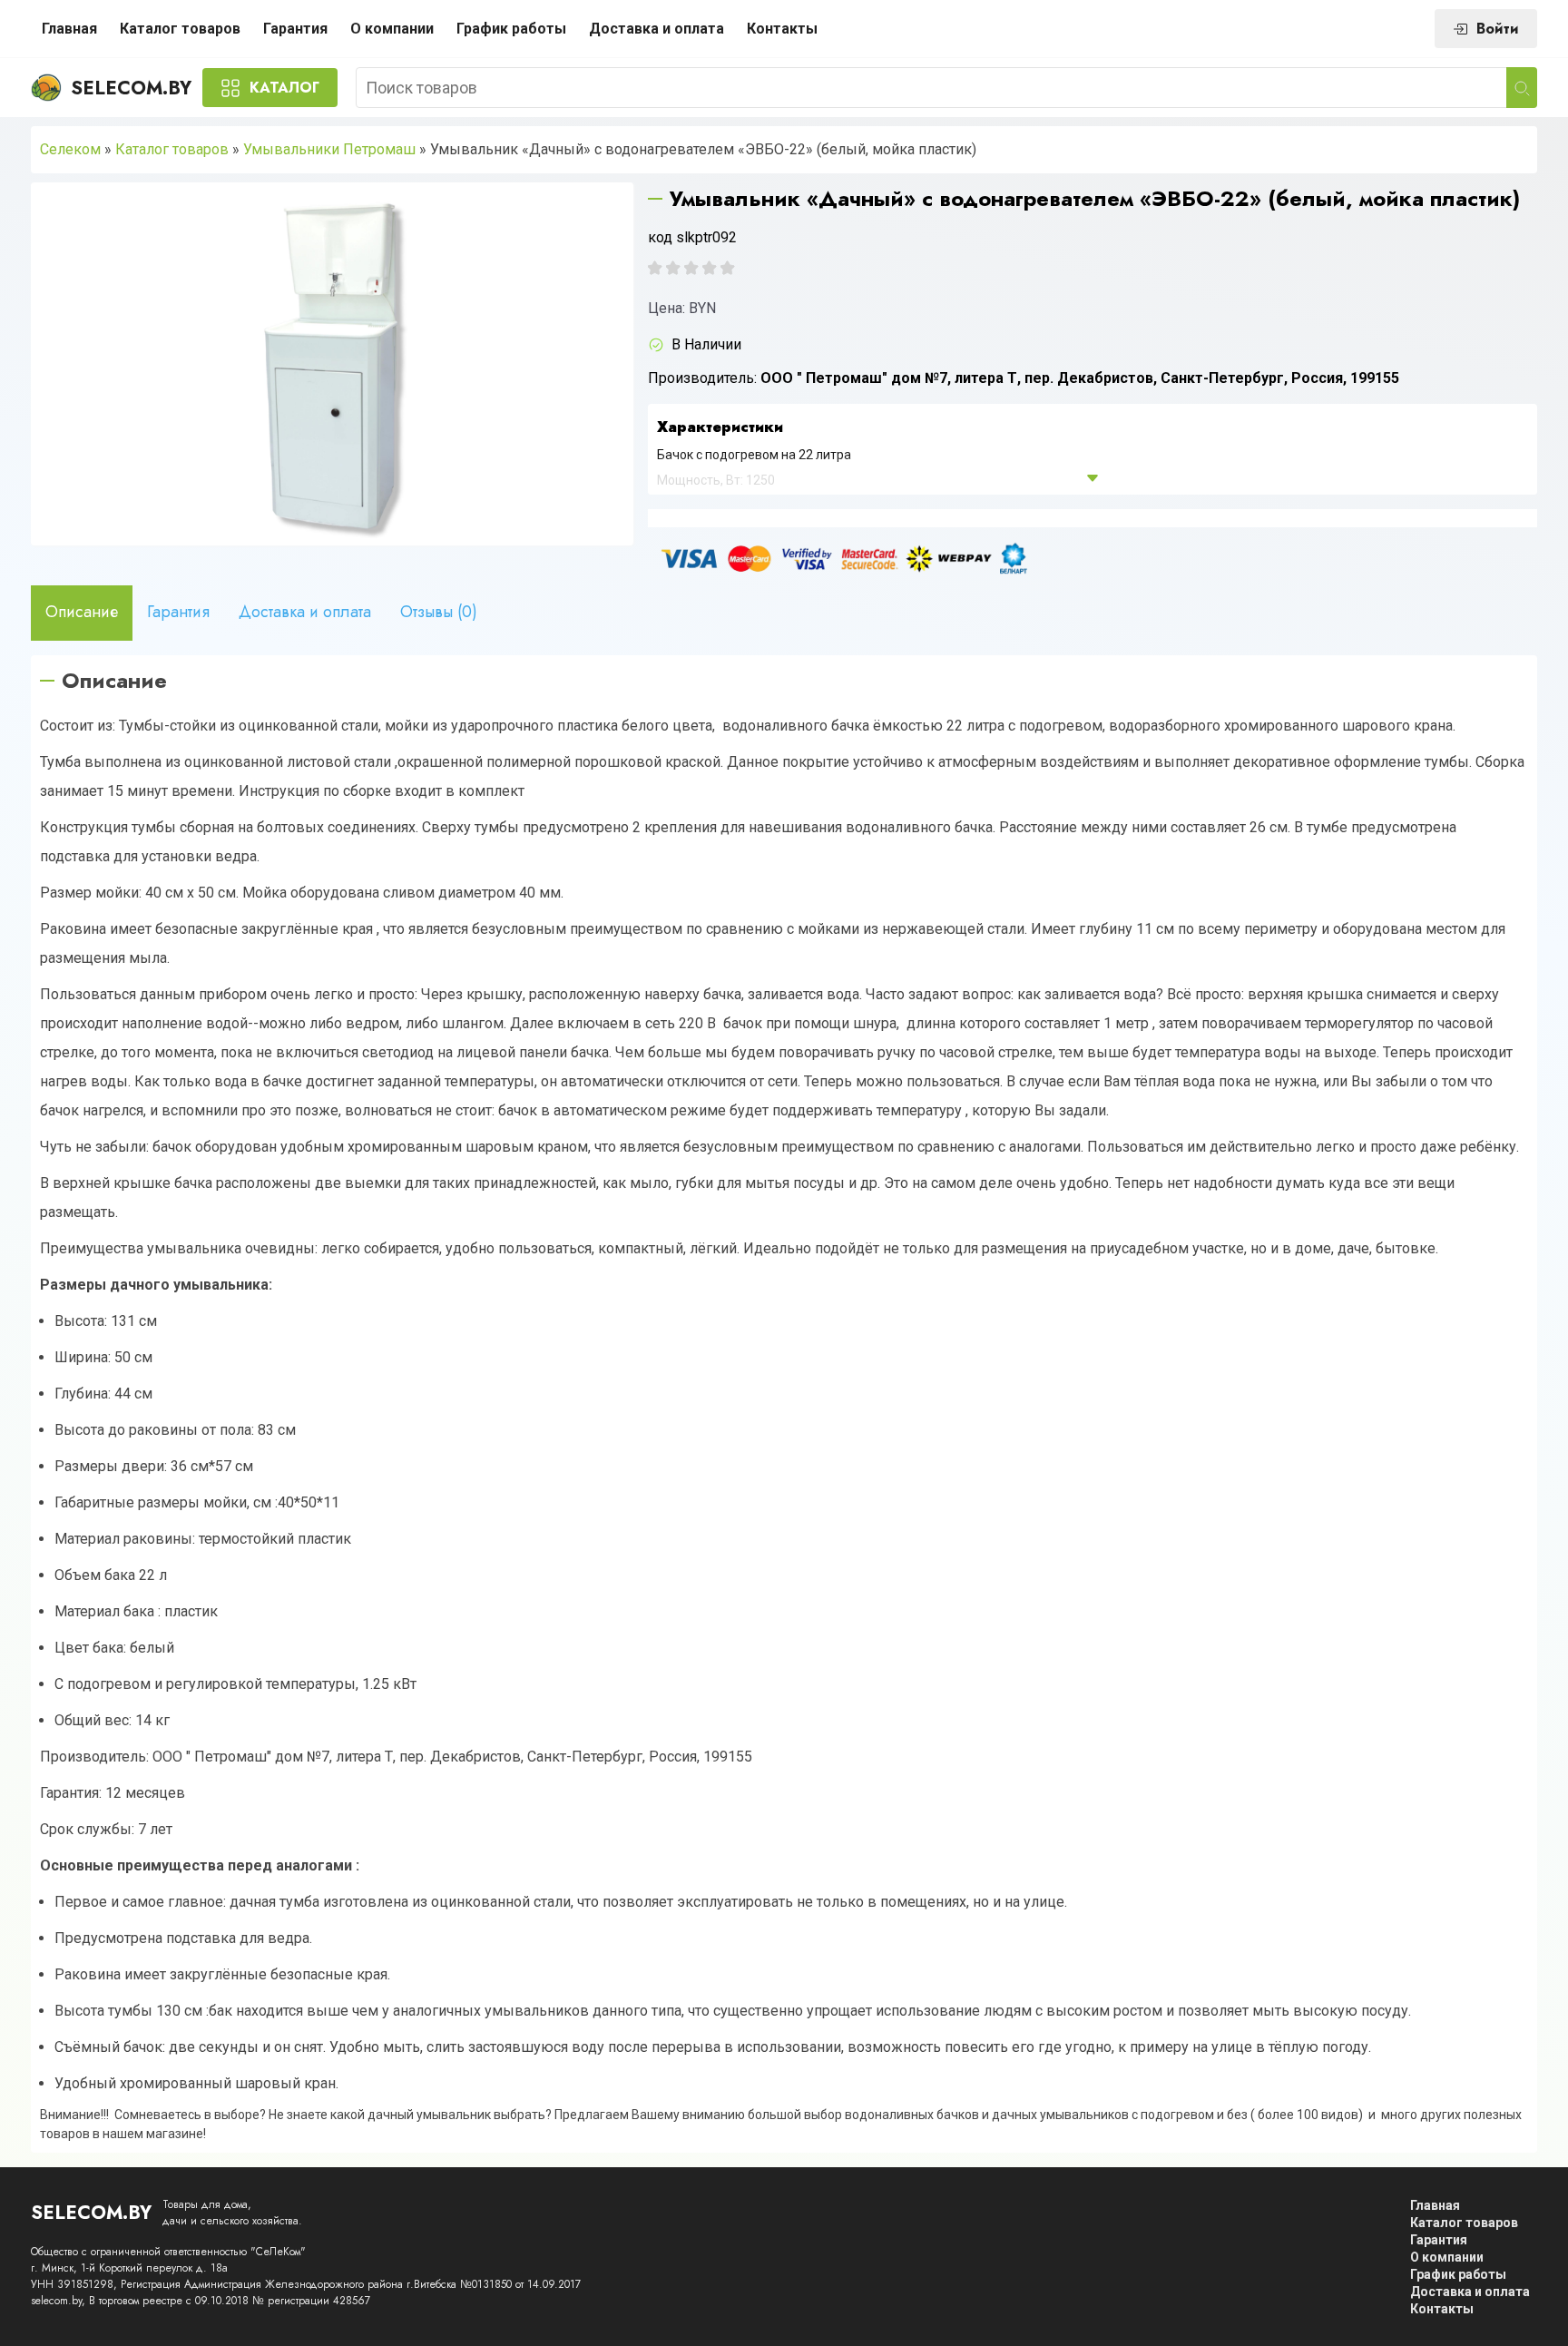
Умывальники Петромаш (329, 149)
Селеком (70, 149)
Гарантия (295, 29)
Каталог (284, 88)
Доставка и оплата (657, 29)
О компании (392, 29)
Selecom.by (131, 88)
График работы (511, 29)
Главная (69, 29)
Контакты (782, 29)
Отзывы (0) (439, 612)
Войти (1498, 29)
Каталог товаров (180, 29)
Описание (82, 612)
